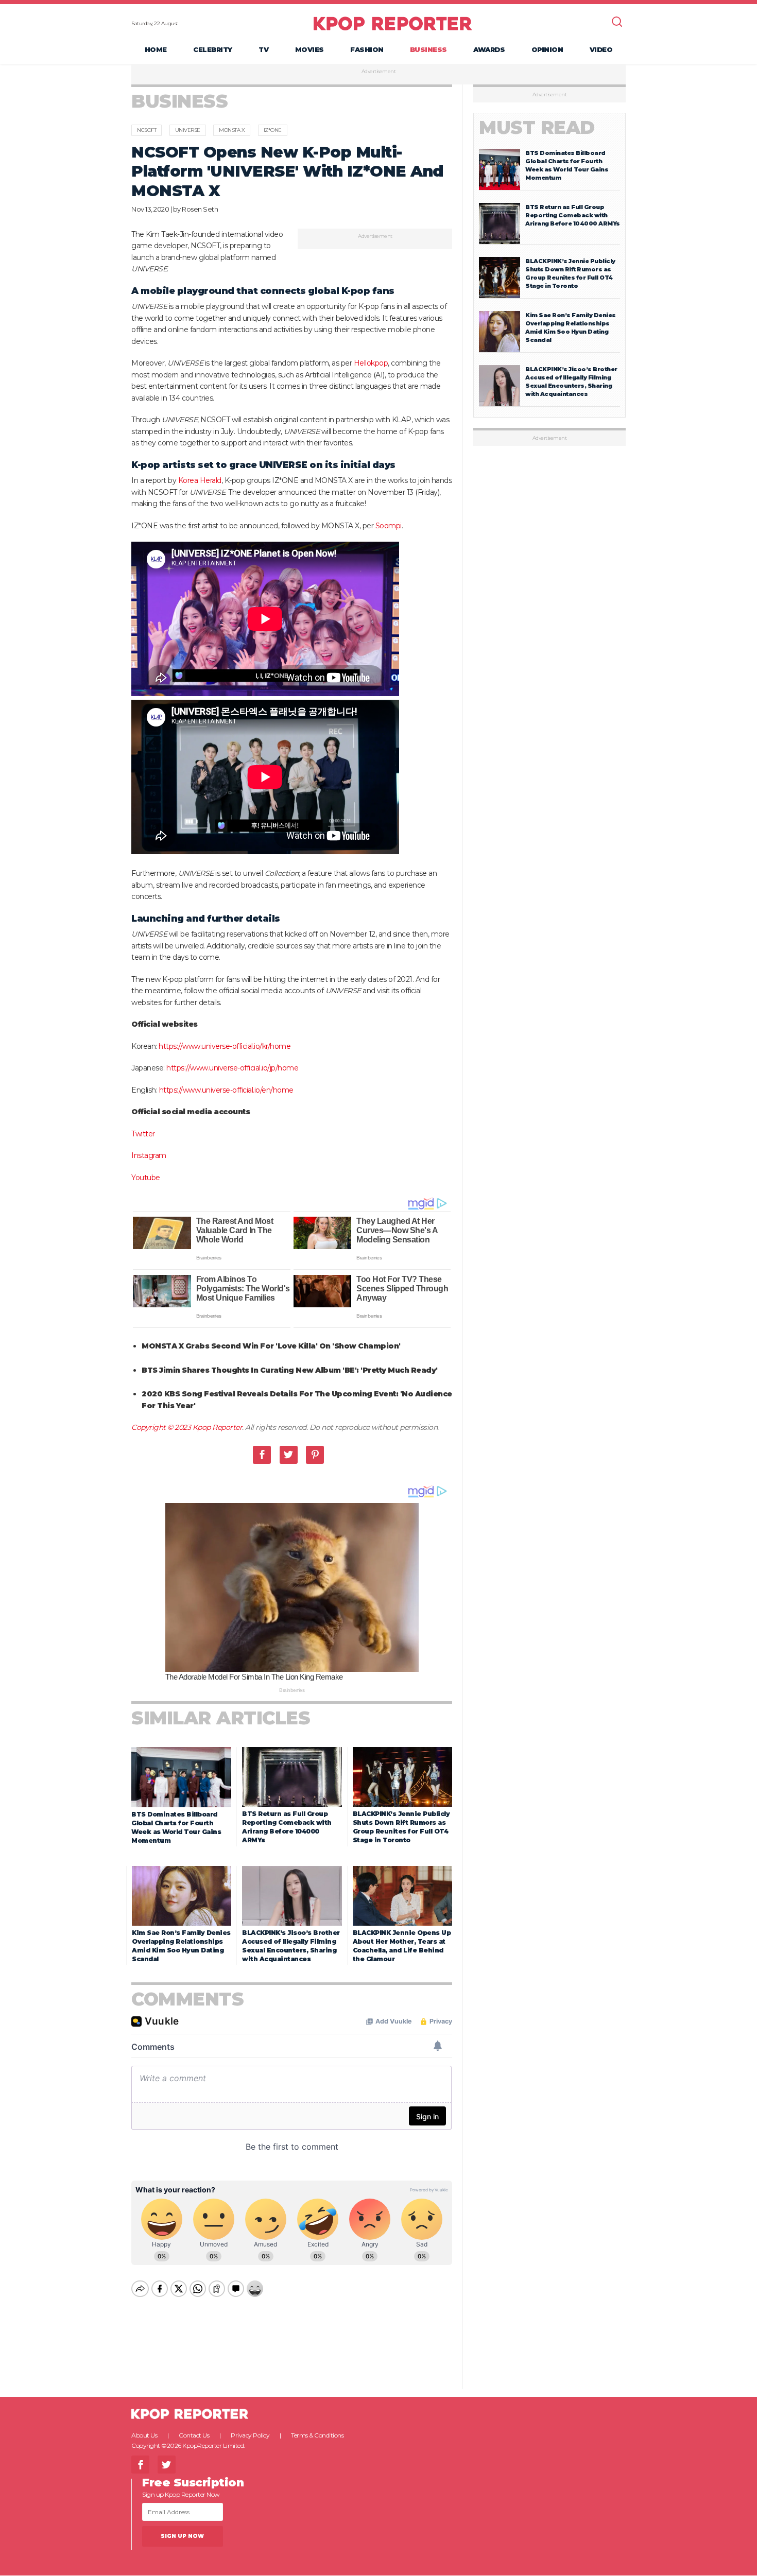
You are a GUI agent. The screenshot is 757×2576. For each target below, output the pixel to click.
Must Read (537, 127)
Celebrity (213, 49)
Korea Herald (200, 480)
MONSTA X (232, 130)
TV (263, 49)
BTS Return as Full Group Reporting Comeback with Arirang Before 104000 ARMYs (573, 215)
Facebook (262, 1455)
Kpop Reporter (218, 1427)
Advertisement (379, 72)
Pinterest (315, 1455)
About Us (144, 2435)
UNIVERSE (188, 130)
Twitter (143, 1134)
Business (428, 49)
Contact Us (194, 2435)
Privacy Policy (250, 2435)
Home (156, 49)
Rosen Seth (200, 209)
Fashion (367, 49)
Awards (489, 49)
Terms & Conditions (317, 2435)
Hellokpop (371, 363)
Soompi (389, 526)
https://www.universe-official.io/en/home (226, 1090)
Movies (309, 49)
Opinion (547, 49)
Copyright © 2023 (162, 1427)
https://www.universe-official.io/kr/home (225, 1046)
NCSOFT (147, 130)
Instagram (149, 1155)
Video (601, 49)
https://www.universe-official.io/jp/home (232, 1068)
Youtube (146, 1178)
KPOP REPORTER (393, 23)
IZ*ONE (273, 130)
